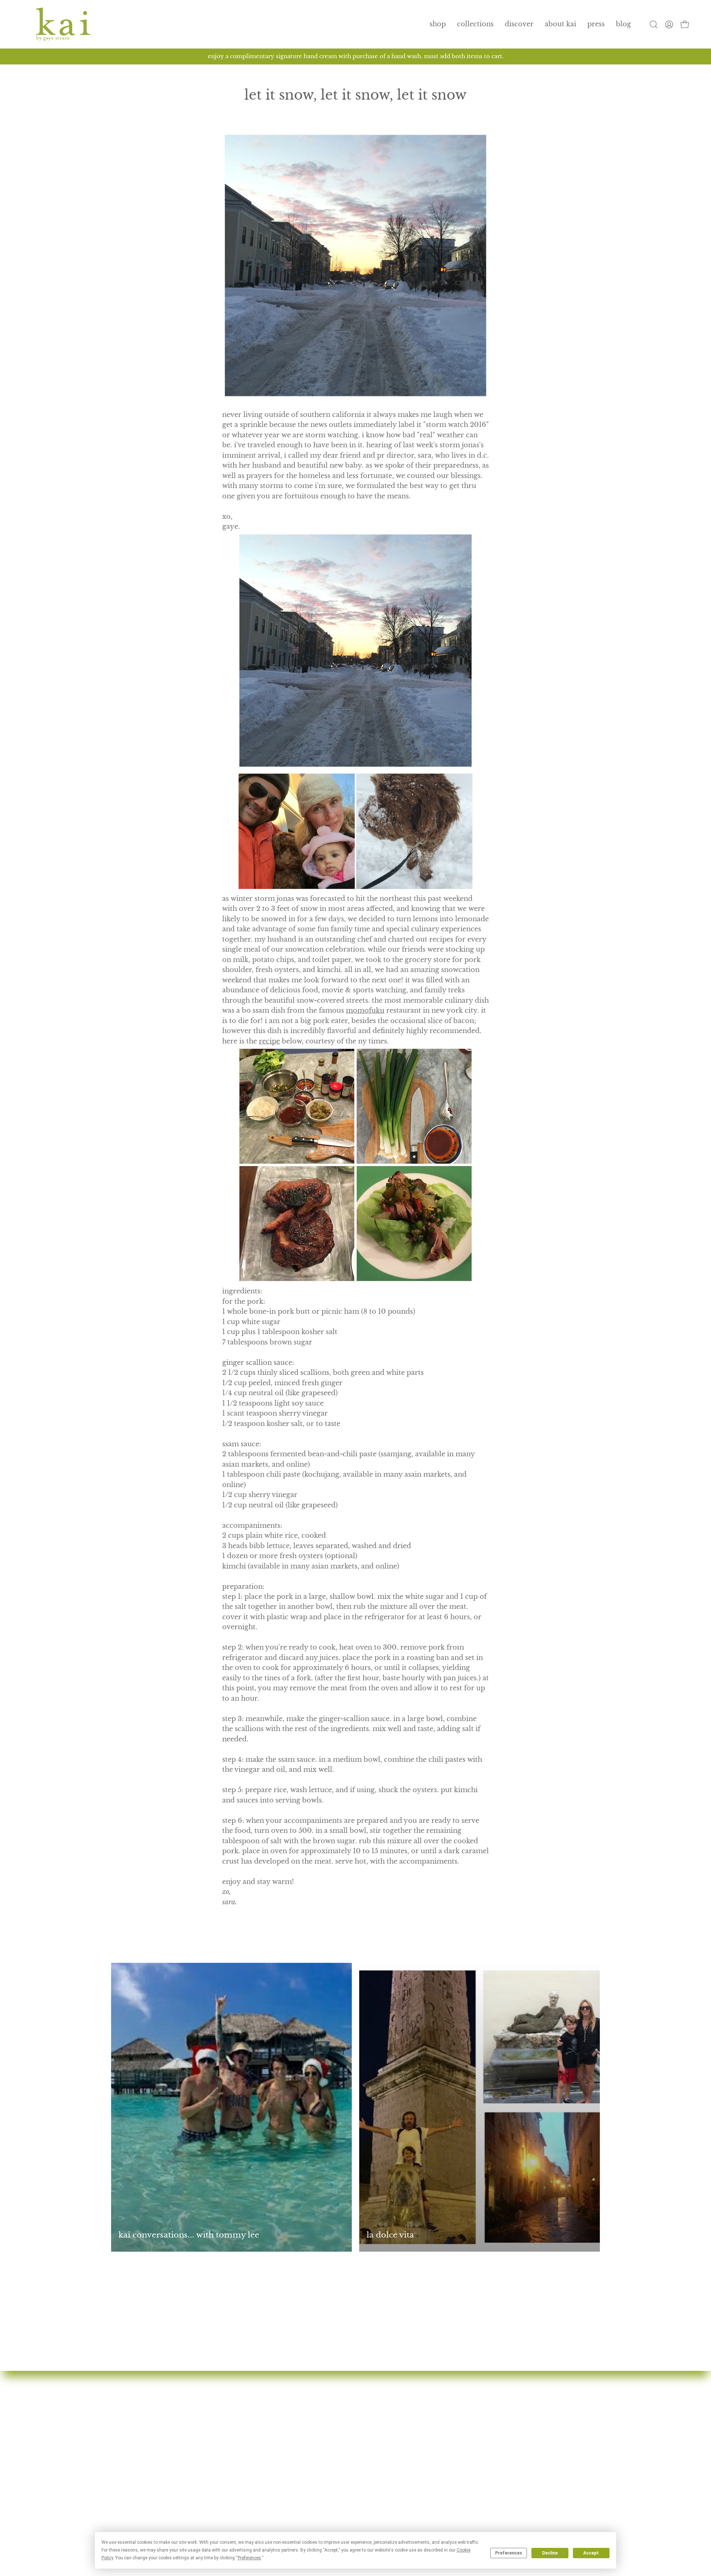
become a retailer (308, 2501)
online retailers (304, 2488)
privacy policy (471, 2474)
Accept (591, 2553)
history (291, 2434)
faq (284, 2461)
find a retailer (302, 2474)
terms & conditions (480, 2488)
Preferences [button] (249, 2558)
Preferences (509, 2553)
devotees (294, 2420)
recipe (269, 1041)
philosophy (298, 2448)
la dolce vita (390, 2235)
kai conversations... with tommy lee (189, 2235)
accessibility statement (485, 2501)
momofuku (365, 1010)
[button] (475, 24)
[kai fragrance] (63, 24)
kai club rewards (475, 2420)
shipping (462, 2461)
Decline (550, 2553)
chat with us (467, 2434)
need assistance (473, 2448)
